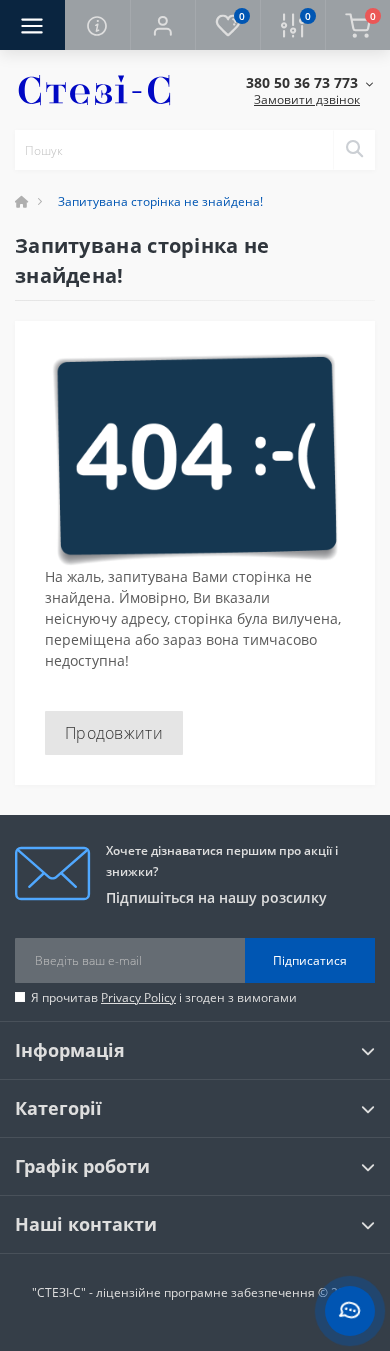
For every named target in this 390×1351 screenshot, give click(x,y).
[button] (162, 25)
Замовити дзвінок (307, 99)
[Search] (354, 150)
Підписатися (310, 960)
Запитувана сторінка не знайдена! (160, 201)
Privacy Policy (138, 997)
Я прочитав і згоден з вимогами (164, 997)
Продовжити (114, 733)
